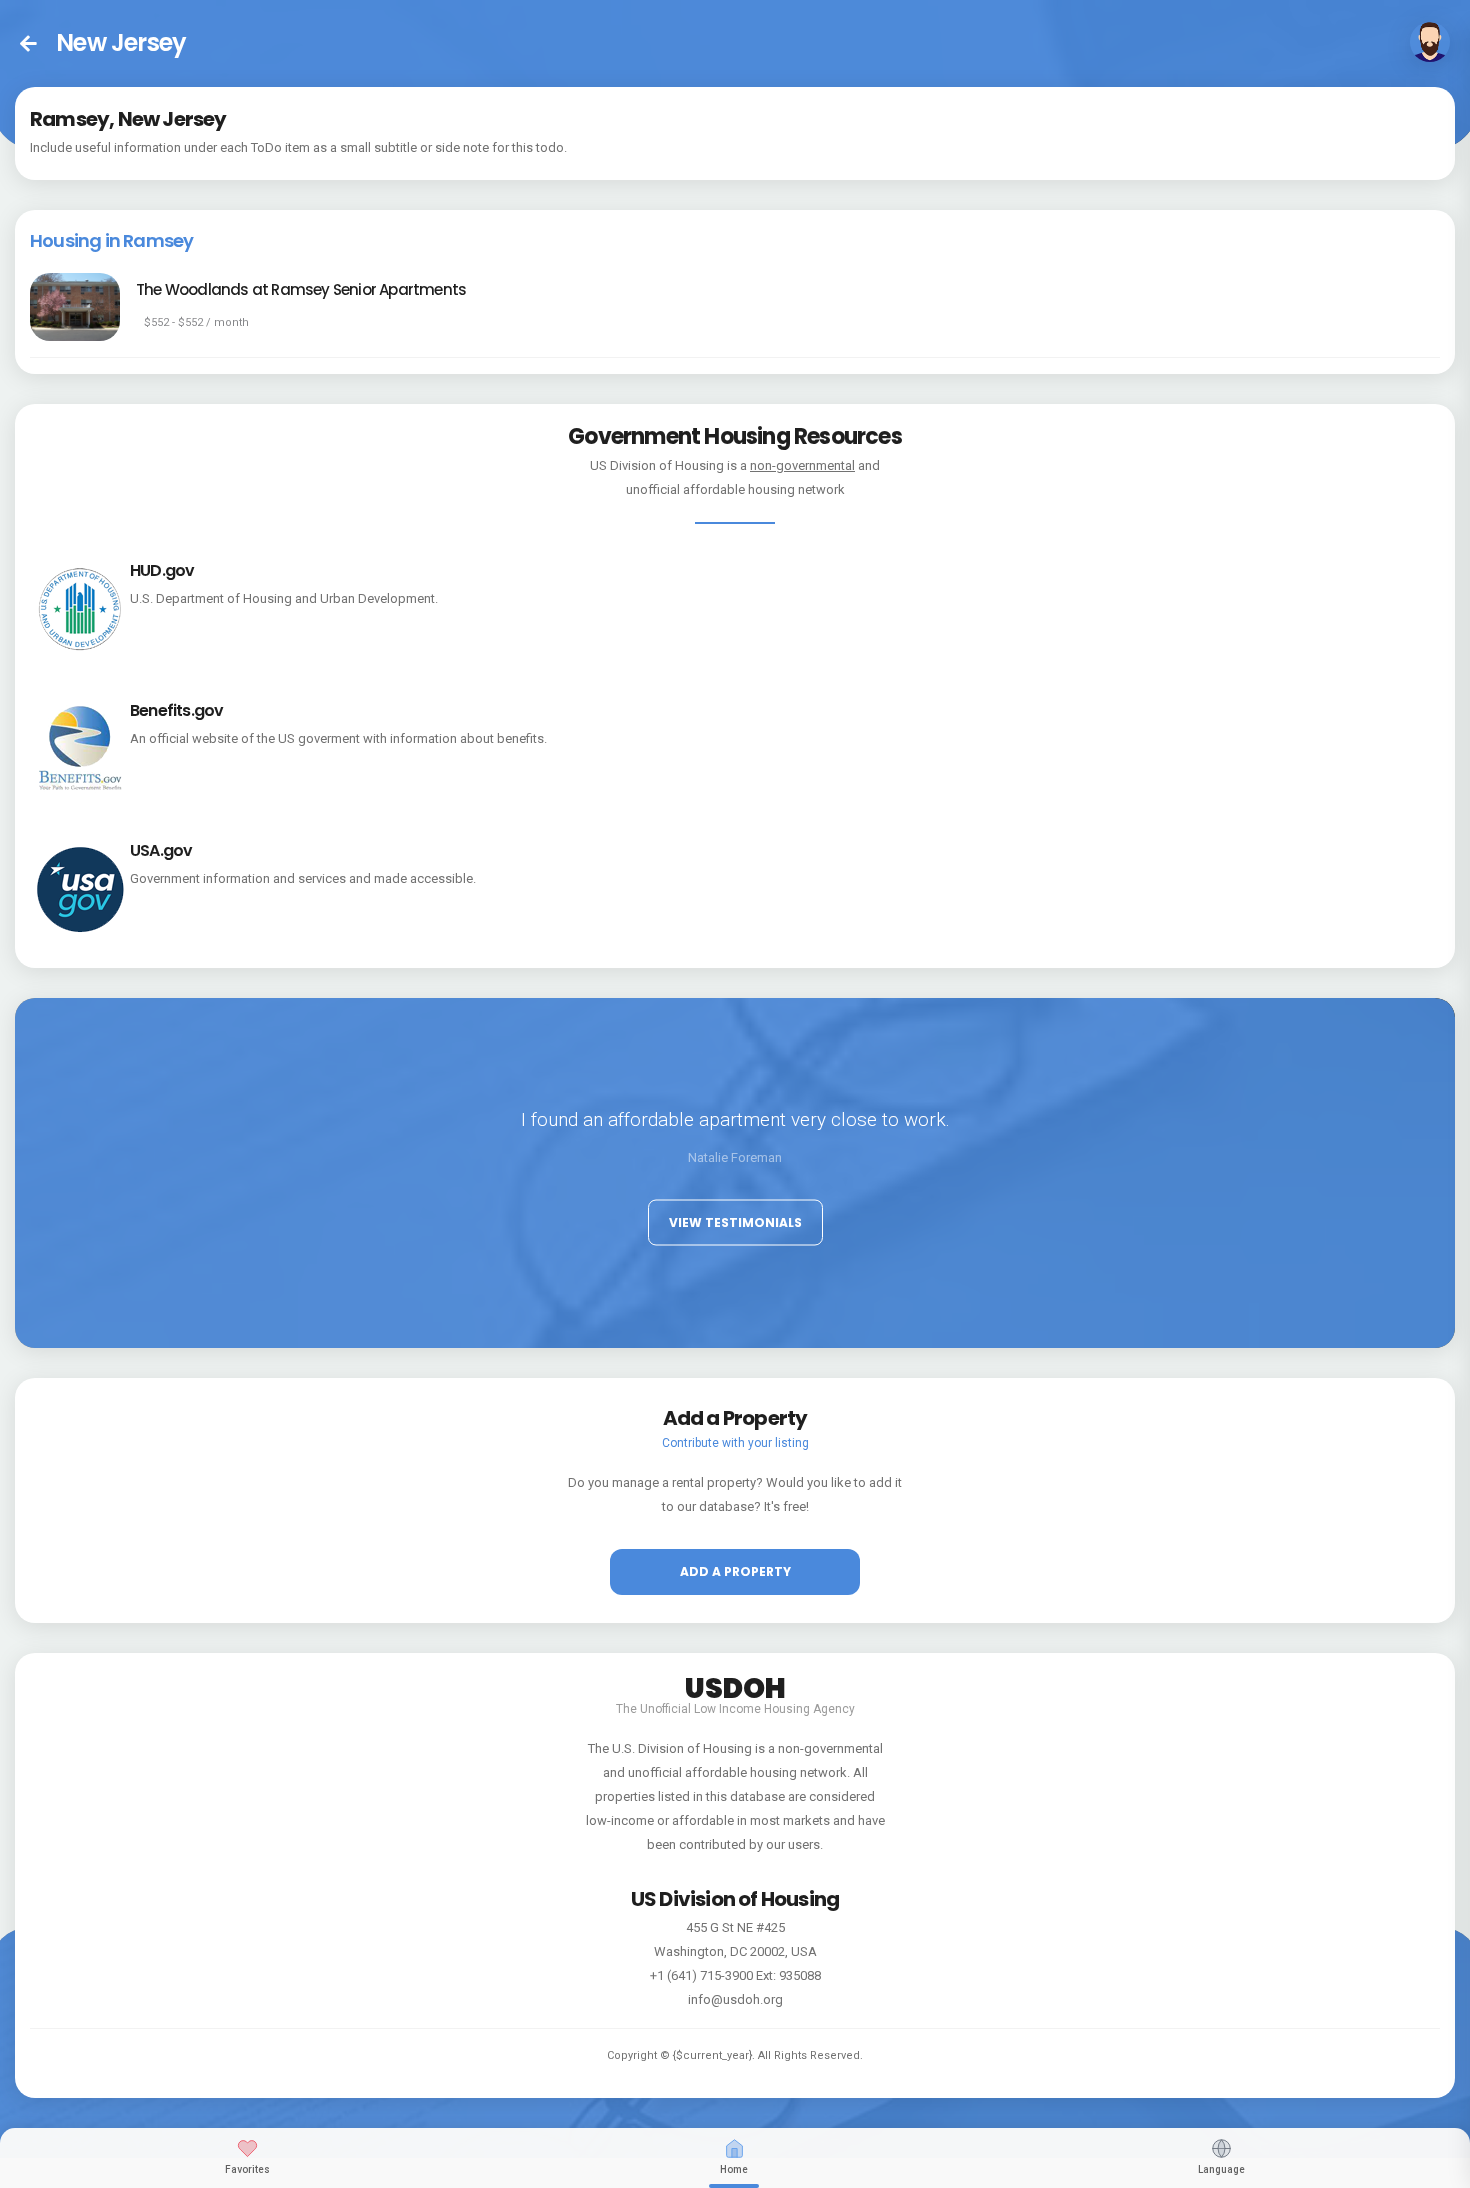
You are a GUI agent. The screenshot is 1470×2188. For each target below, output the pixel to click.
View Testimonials (735, 1221)
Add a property (735, 1571)
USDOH (735, 1685)
